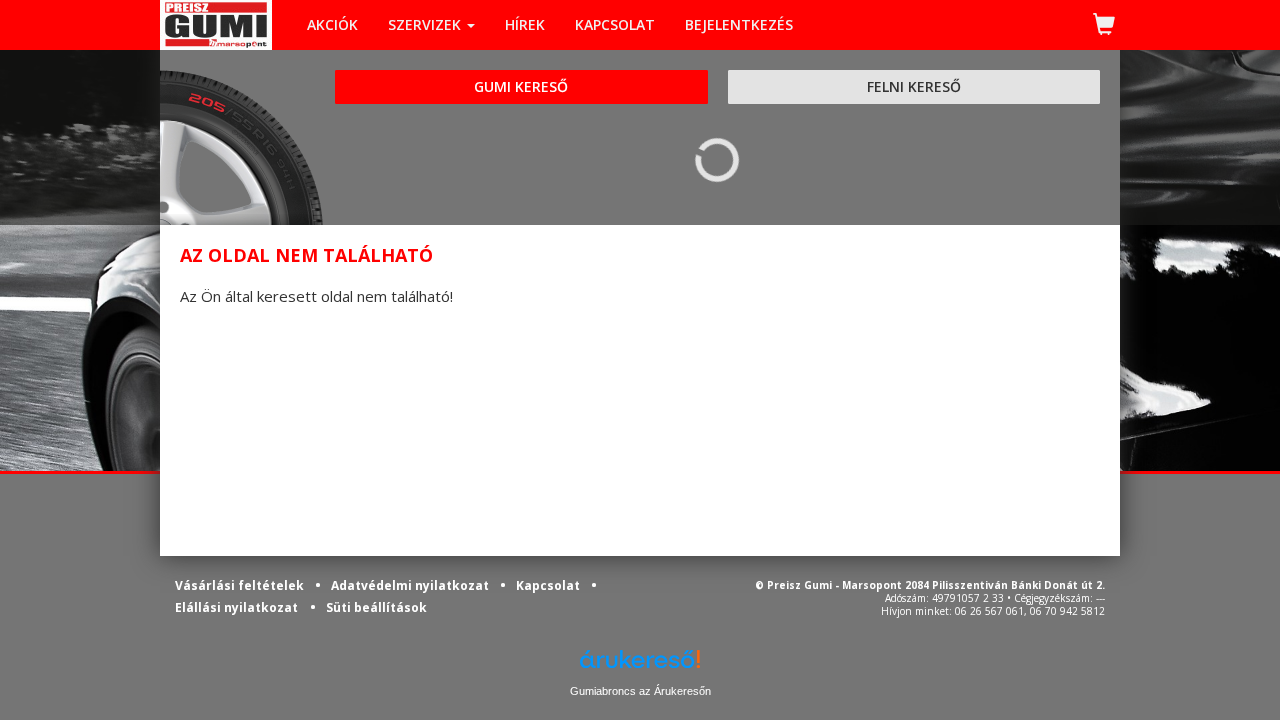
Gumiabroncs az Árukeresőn (640, 691)
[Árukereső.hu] (640, 666)
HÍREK (525, 24)
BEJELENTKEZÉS (739, 24)
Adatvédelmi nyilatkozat (411, 585)
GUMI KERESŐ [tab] (521, 86)
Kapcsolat (549, 585)
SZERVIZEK (426, 24)
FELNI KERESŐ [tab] (914, 86)
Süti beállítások (376, 607)
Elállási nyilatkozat (236, 607)
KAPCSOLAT (615, 24)
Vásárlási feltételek (241, 585)
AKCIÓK (332, 24)
